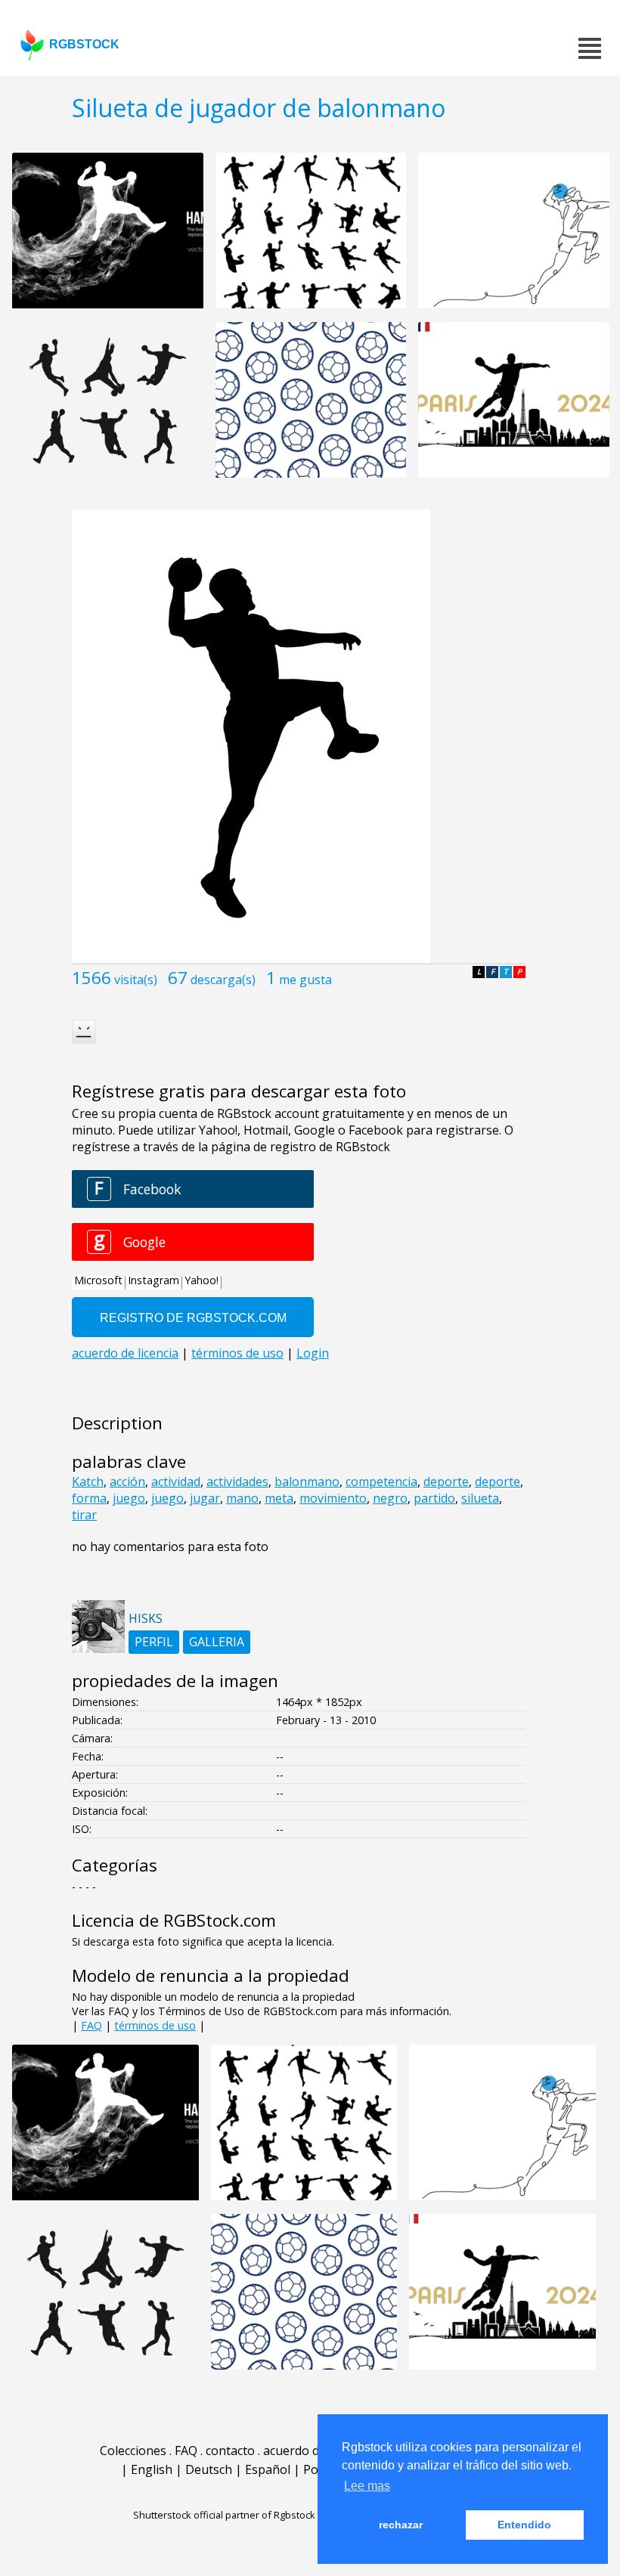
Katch (88, 1482)
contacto (230, 2451)
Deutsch (209, 2469)
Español (268, 2469)
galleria (217, 1642)
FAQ (91, 2025)
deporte (446, 1482)
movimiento (333, 1498)
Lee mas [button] (367, 2486)
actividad (176, 1482)
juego (129, 1498)
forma (89, 1498)
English (152, 2469)
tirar (84, 1515)
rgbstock (84, 44)
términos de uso (155, 2025)
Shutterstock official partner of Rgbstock (224, 2515)
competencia (381, 1482)
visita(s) (136, 980)
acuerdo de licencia (316, 2451)
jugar (205, 1498)
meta (279, 1498)
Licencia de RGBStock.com (174, 1920)
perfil (154, 1642)
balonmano (307, 1482)
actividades (237, 1482)
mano (242, 1498)
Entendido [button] (524, 2525)
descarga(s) (223, 980)
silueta (480, 1498)
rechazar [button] (401, 2525)
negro (390, 1498)
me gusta (305, 980)
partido (434, 1498)
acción (127, 1482)
